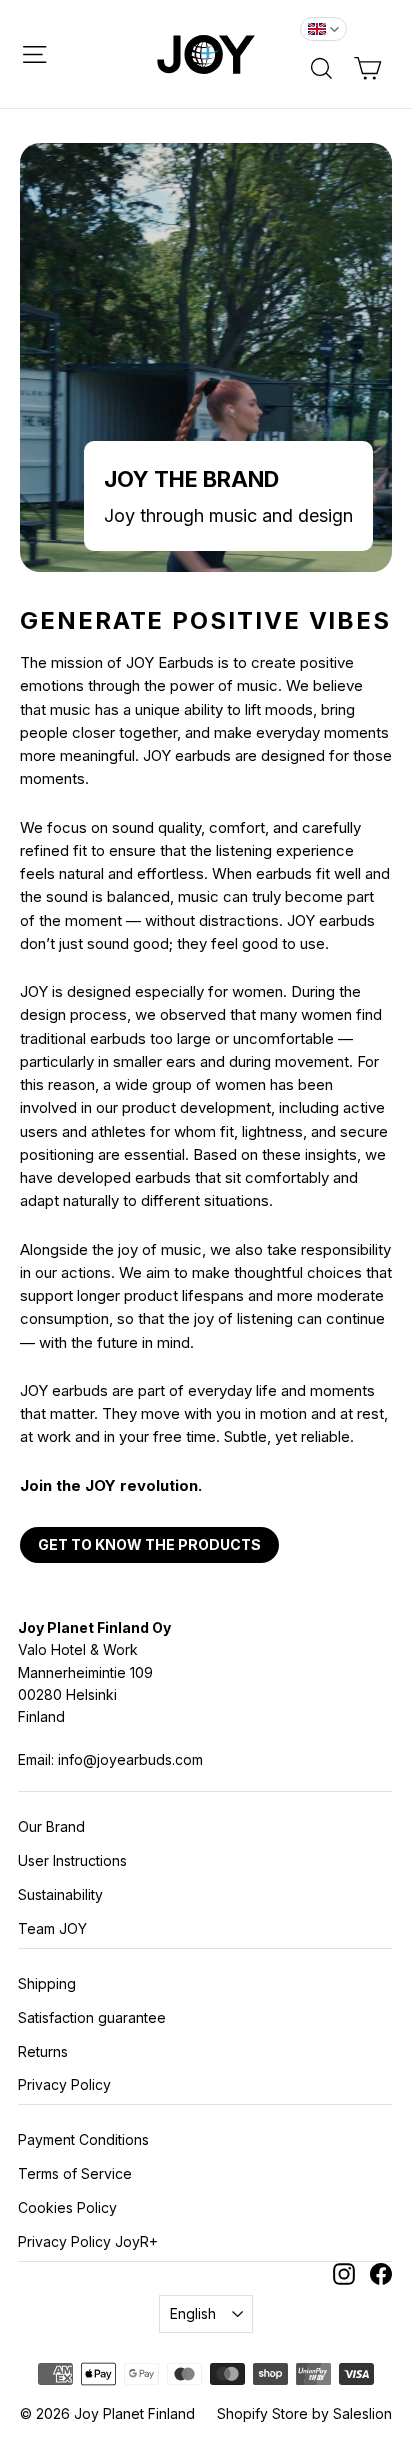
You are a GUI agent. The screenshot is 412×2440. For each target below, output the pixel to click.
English (193, 2313)
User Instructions (72, 1860)
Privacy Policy (64, 2084)
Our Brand (51, 1826)
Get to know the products (149, 1544)
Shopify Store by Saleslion (304, 2413)
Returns (43, 2051)
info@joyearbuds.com (130, 1759)
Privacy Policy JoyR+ (88, 2241)
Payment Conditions (83, 2139)
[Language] (323, 29)
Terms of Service (75, 2173)
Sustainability (60, 1894)
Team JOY (52, 1928)
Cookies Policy (67, 2207)
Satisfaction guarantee (92, 2017)
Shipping (47, 1983)
